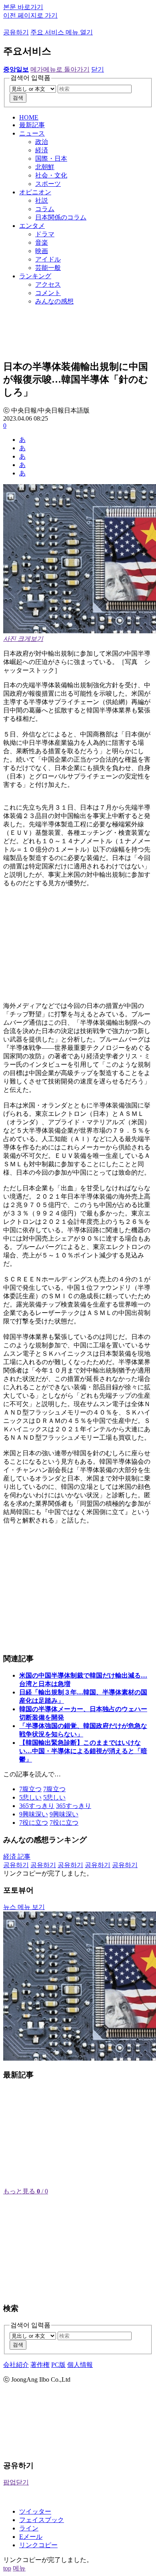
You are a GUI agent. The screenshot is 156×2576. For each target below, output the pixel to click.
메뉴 (19, 2568)
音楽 (42, 242)
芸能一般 (48, 268)
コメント (48, 293)
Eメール (31, 2537)
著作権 (40, 2365)
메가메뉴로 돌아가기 (60, 69)
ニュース (32, 133)
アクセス (48, 284)
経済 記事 (17, 1857)
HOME (29, 117)
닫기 (98, 69)
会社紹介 (16, 2365)
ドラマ (45, 234)
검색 (18, 98)
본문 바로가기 (23, 7)
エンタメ (32, 226)
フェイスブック (42, 2520)
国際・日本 (51, 159)
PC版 (58, 2365)
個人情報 (80, 2365)
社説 (42, 201)
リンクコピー (38, 2545)
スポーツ (48, 184)
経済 (42, 150)
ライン (29, 2528)
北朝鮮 (45, 167)
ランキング (35, 276)
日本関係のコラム (61, 217)
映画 (42, 251)
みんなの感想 (54, 301)
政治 (42, 142)
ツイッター (35, 2511)
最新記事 (32, 125)
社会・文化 (51, 175)
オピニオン (35, 192)
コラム (45, 209)
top (7, 2568)
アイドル (48, 259)
